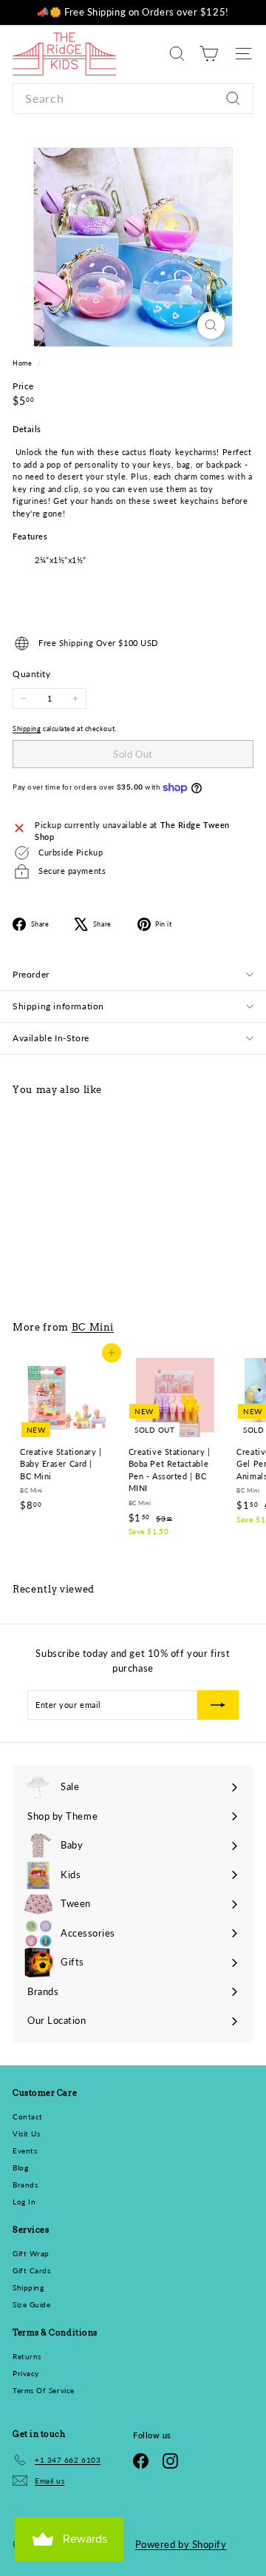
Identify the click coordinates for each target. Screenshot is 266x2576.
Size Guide (32, 2304)
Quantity (31, 674)
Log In (24, 2202)
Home (23, 363)
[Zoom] (211, 325)
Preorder (31, 974)
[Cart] (209, 54)
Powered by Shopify (181, 2544)
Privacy (26, 2373)
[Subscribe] (218, 1705)
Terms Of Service (44, 2390)
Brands (25, 2185)
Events (25, 2150)
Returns (27, 2356)
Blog (20, 2168)
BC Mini (93, 1327)
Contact (28, 2116)
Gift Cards (32, 2270)
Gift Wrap (31, 2253)
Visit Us (26, 2133)
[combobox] (133, 98)
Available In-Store (51, 1038)
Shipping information (58, 1006)
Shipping (27, 729)
